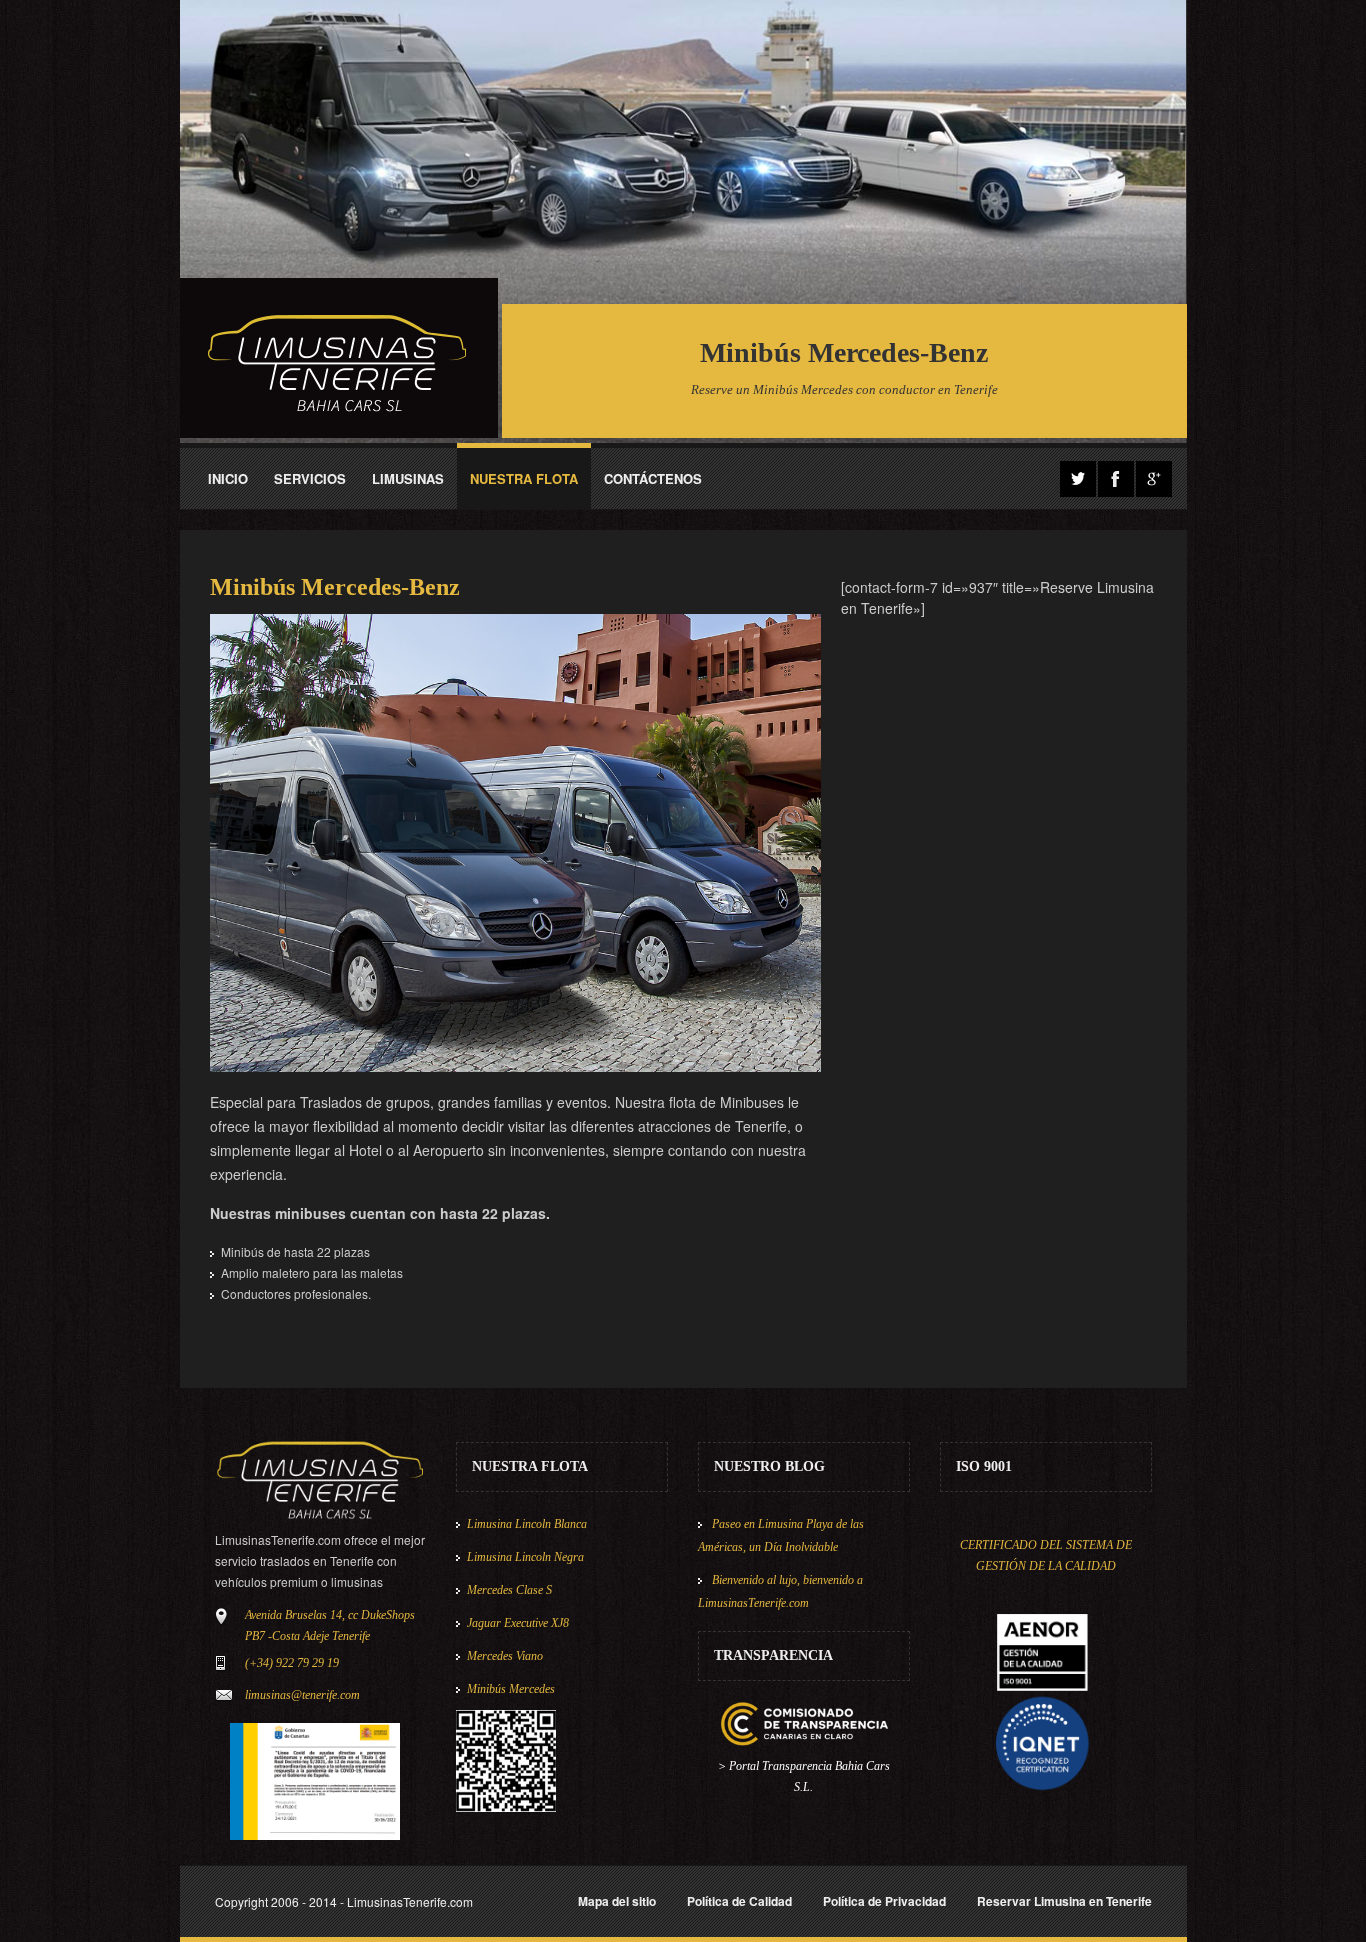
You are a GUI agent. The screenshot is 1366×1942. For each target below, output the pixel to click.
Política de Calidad (739, 1901)
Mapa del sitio (617, 1901)
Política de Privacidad (884, 1901)
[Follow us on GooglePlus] (1154, 479)
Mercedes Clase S (509, 1590)
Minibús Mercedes (511, 1689)
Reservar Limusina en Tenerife (1064, 1901)
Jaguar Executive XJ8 (518, 1623)
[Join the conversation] (1078, 479)
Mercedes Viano (505, 1656)
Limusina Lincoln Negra (525, 1557)
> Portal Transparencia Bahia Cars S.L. (804, 1776)
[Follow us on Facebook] (1116, 479)
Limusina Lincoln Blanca (527, 1524)
